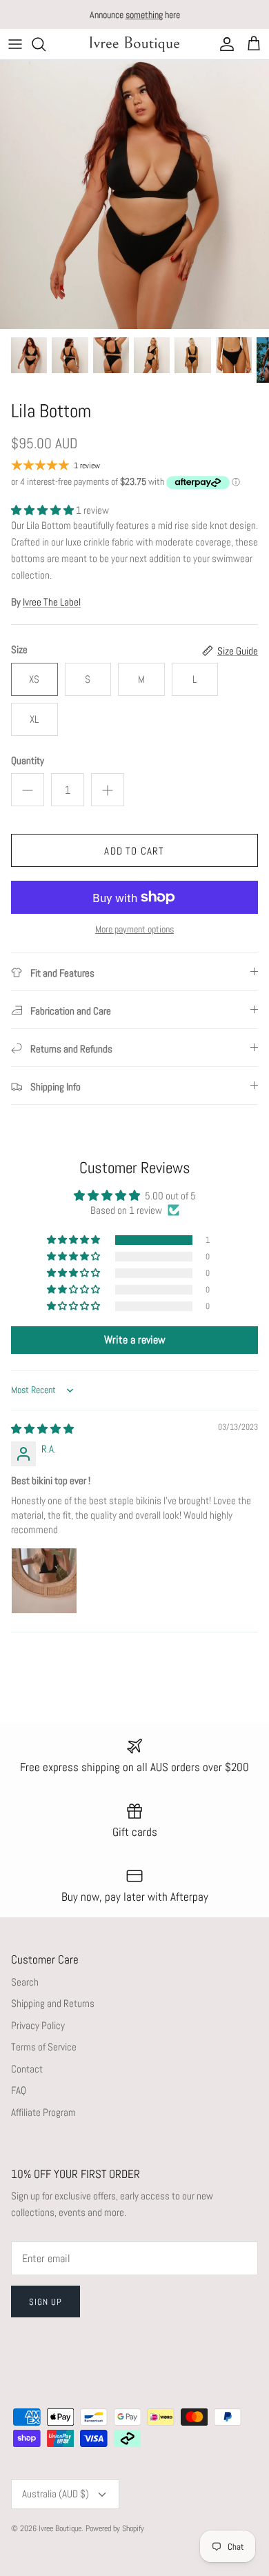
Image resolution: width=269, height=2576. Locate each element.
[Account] (223, 44)
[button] (43, 510)
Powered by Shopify (115, 2528)
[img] (42, 1429)
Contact (27, 2069)
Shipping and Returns (53, 2003)
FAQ (19, 2090)
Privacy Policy (38, 2025)
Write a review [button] (135, 1340)
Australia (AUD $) (56, 2494)
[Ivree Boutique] (134, 44)
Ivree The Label (52, 602)
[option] (134, 194)
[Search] (46, 44)
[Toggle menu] (15, 44)
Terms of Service (44, 2047)
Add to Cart (134, 851)
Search (25, 1982)
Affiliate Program (43, 2112)
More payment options (134, 929)
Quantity (28, 760)
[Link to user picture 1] (44, 1581)
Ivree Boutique (60, 2528)
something (144, 14)
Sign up (46, 2302)
